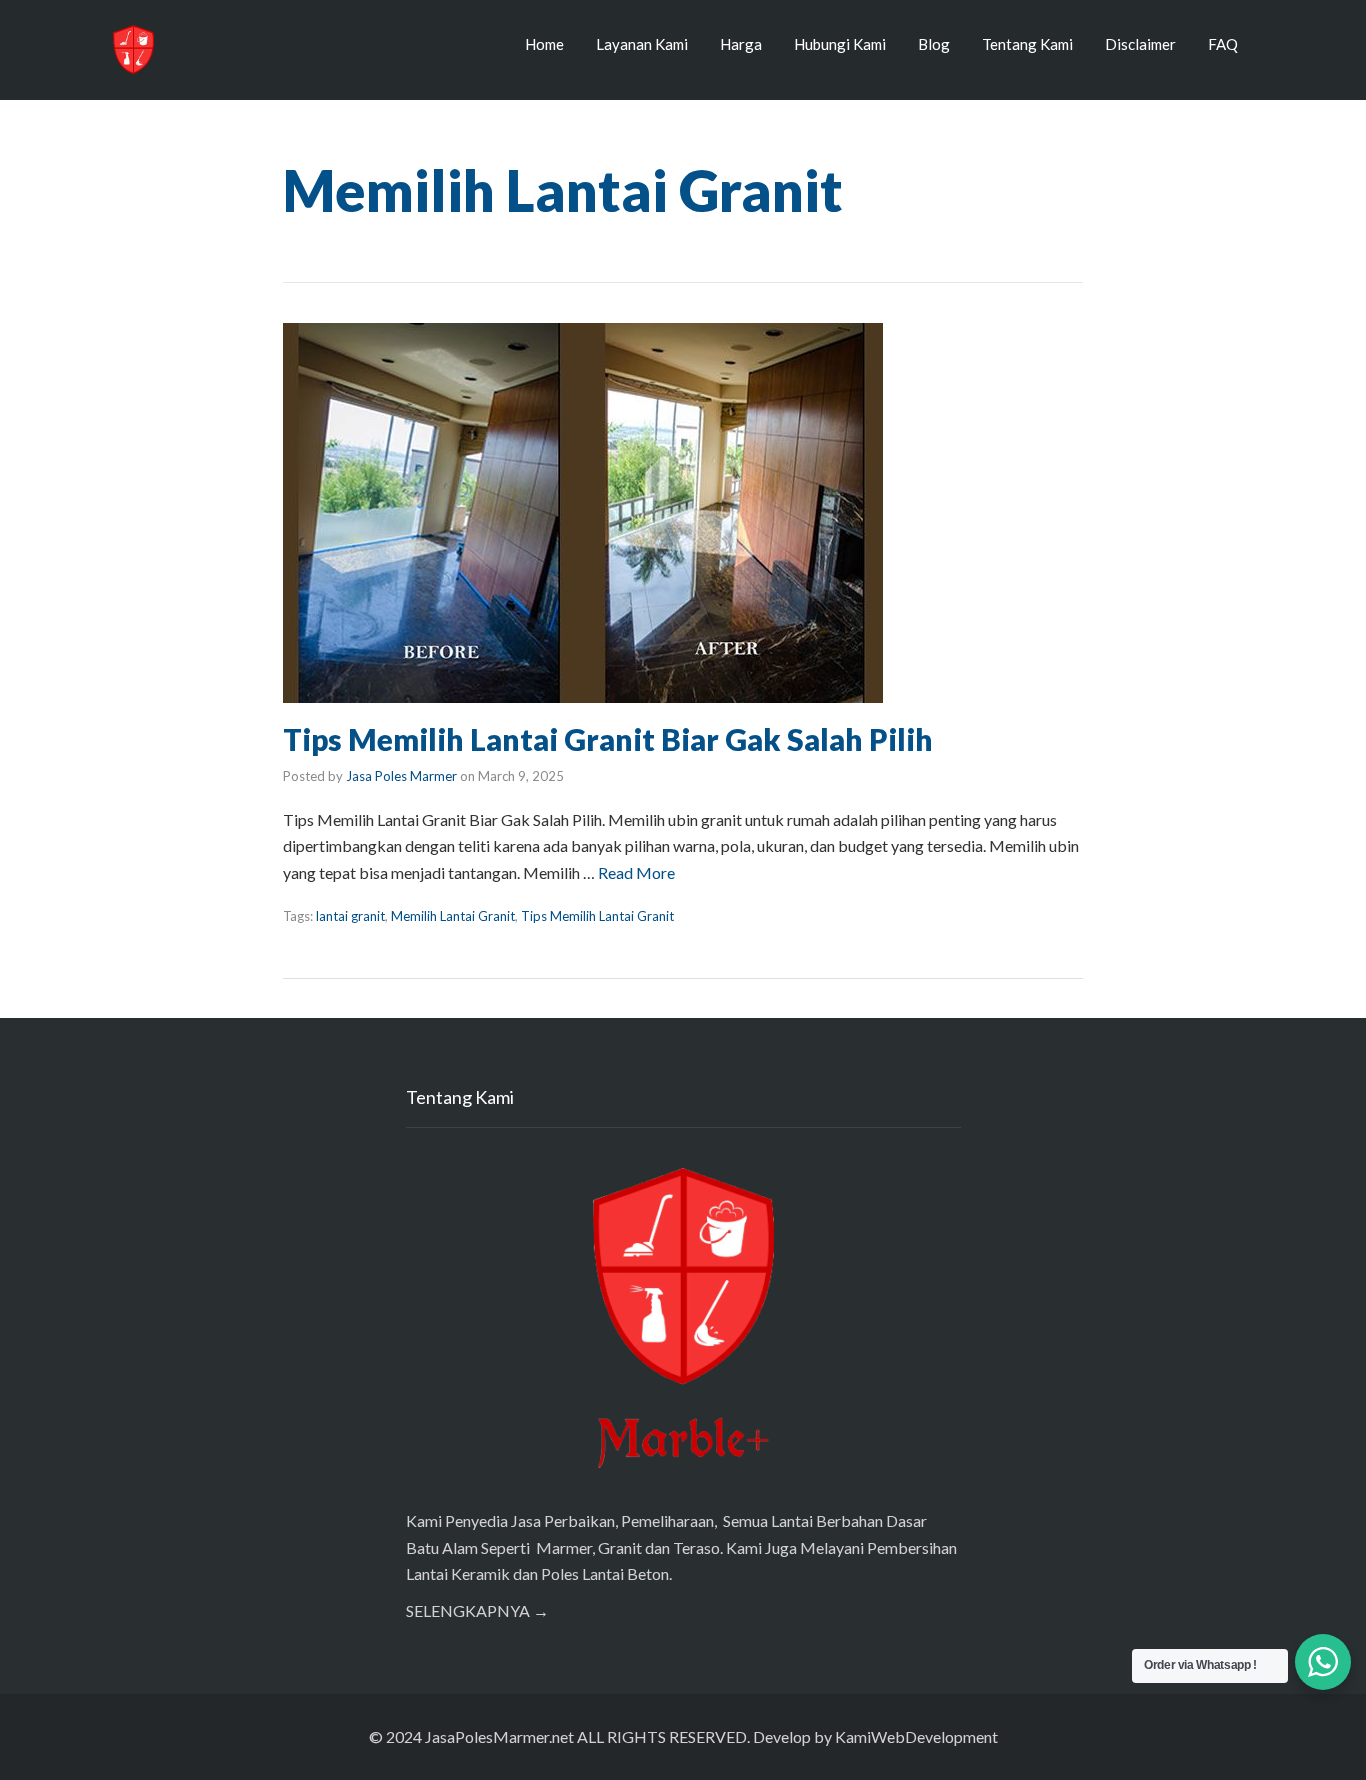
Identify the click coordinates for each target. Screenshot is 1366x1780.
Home (544, 44)
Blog (934, 44)
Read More (636, 872)
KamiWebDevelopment (916, 1736)
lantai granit (350, 916)
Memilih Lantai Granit (453, 916)
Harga (741, 44)
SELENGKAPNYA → (477, 1610)
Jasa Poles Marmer (401, 776)
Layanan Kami (642, 44)
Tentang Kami (1027, 44)
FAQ (1223, 44)
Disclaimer (1140, 44)
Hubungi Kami (840, 44)
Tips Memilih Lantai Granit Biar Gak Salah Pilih (608, 739)
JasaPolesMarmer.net (499, 1736)
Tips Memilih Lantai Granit (597, 916)
